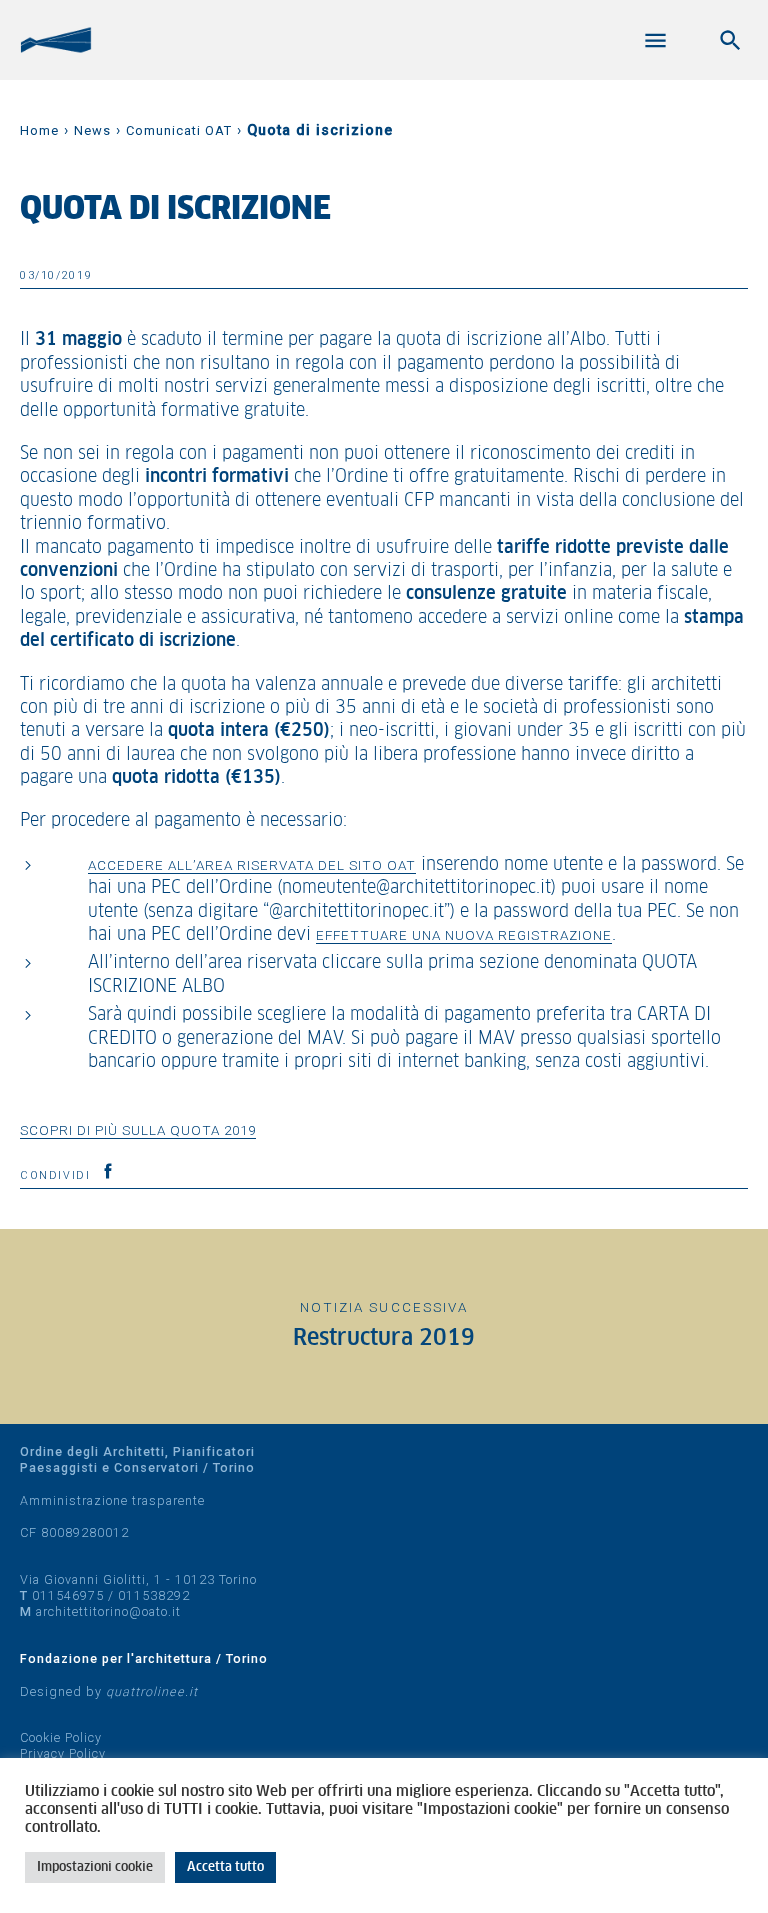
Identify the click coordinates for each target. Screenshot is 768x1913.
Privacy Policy (63, 1753)
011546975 (68, 1595)
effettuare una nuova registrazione (464, 935)
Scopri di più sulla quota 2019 (138, 1130)
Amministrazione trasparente (112, 1500)
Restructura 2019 (384, 1338)
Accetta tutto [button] (225, 1867)
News (92, 130)
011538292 (154, 1595)
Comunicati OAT (179, 130)
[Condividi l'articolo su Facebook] (108, 1171)
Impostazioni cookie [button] (95, 1867)
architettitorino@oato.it (108, 1611)
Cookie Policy (61, 1737)
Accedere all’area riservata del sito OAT (252, 865)
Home (39, 130)
